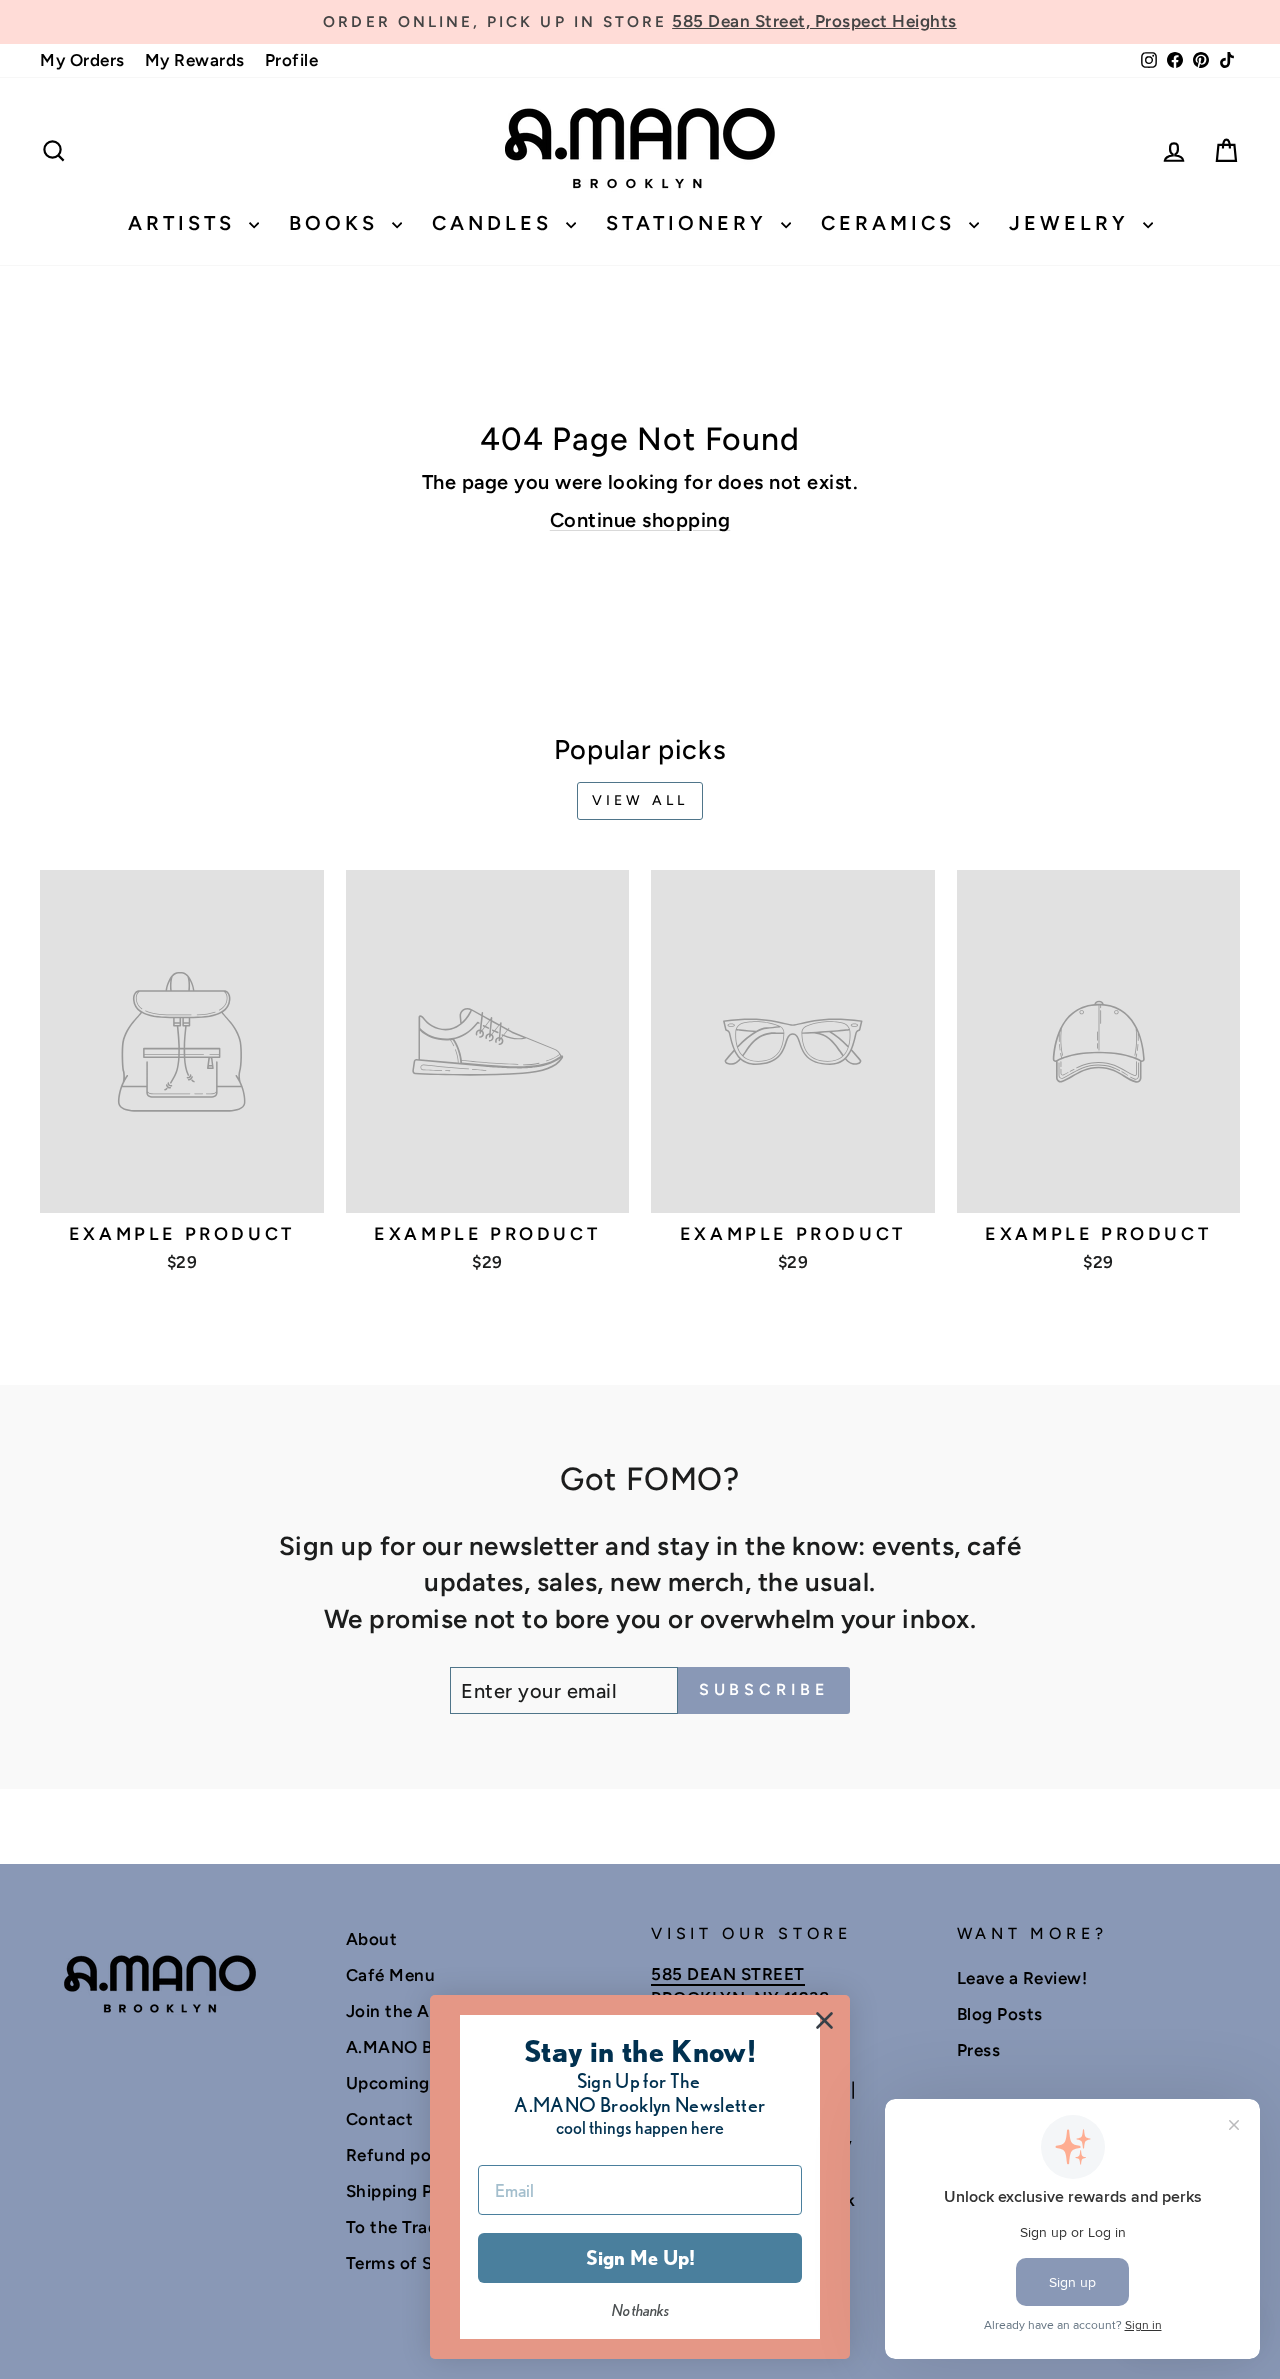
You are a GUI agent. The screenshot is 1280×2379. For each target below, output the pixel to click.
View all (640, 800)
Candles (496, 223)
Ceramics (892, 223)
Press (979, 2050)
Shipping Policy (409, 2191)
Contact (380, 2119)
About (372, 1939)
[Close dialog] (824, 2020)
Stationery (691, 223)
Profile (292, 60)
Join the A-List (407, 2011)
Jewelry (1073, 223)
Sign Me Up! (640, 2258)
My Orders (82, 60)
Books (338, 223)
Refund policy (403, 2155)
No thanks (640, 2310)
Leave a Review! (1022, 1978)
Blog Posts (1000, 2014)
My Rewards (195, 60)
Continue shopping (640, 520)
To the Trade (397, 2227)
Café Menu (391, 1975)
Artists (186, 223)
